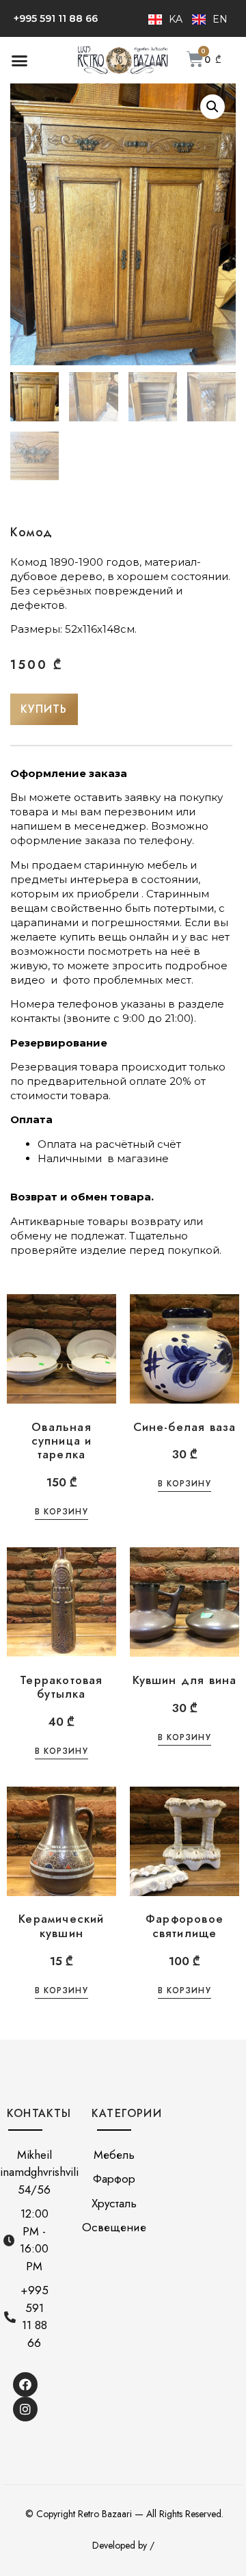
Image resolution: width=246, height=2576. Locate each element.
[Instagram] (25, 2409)
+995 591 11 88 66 (56, 18)
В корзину (61, 1513)
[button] (20, 60)
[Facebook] (25, 2384)
